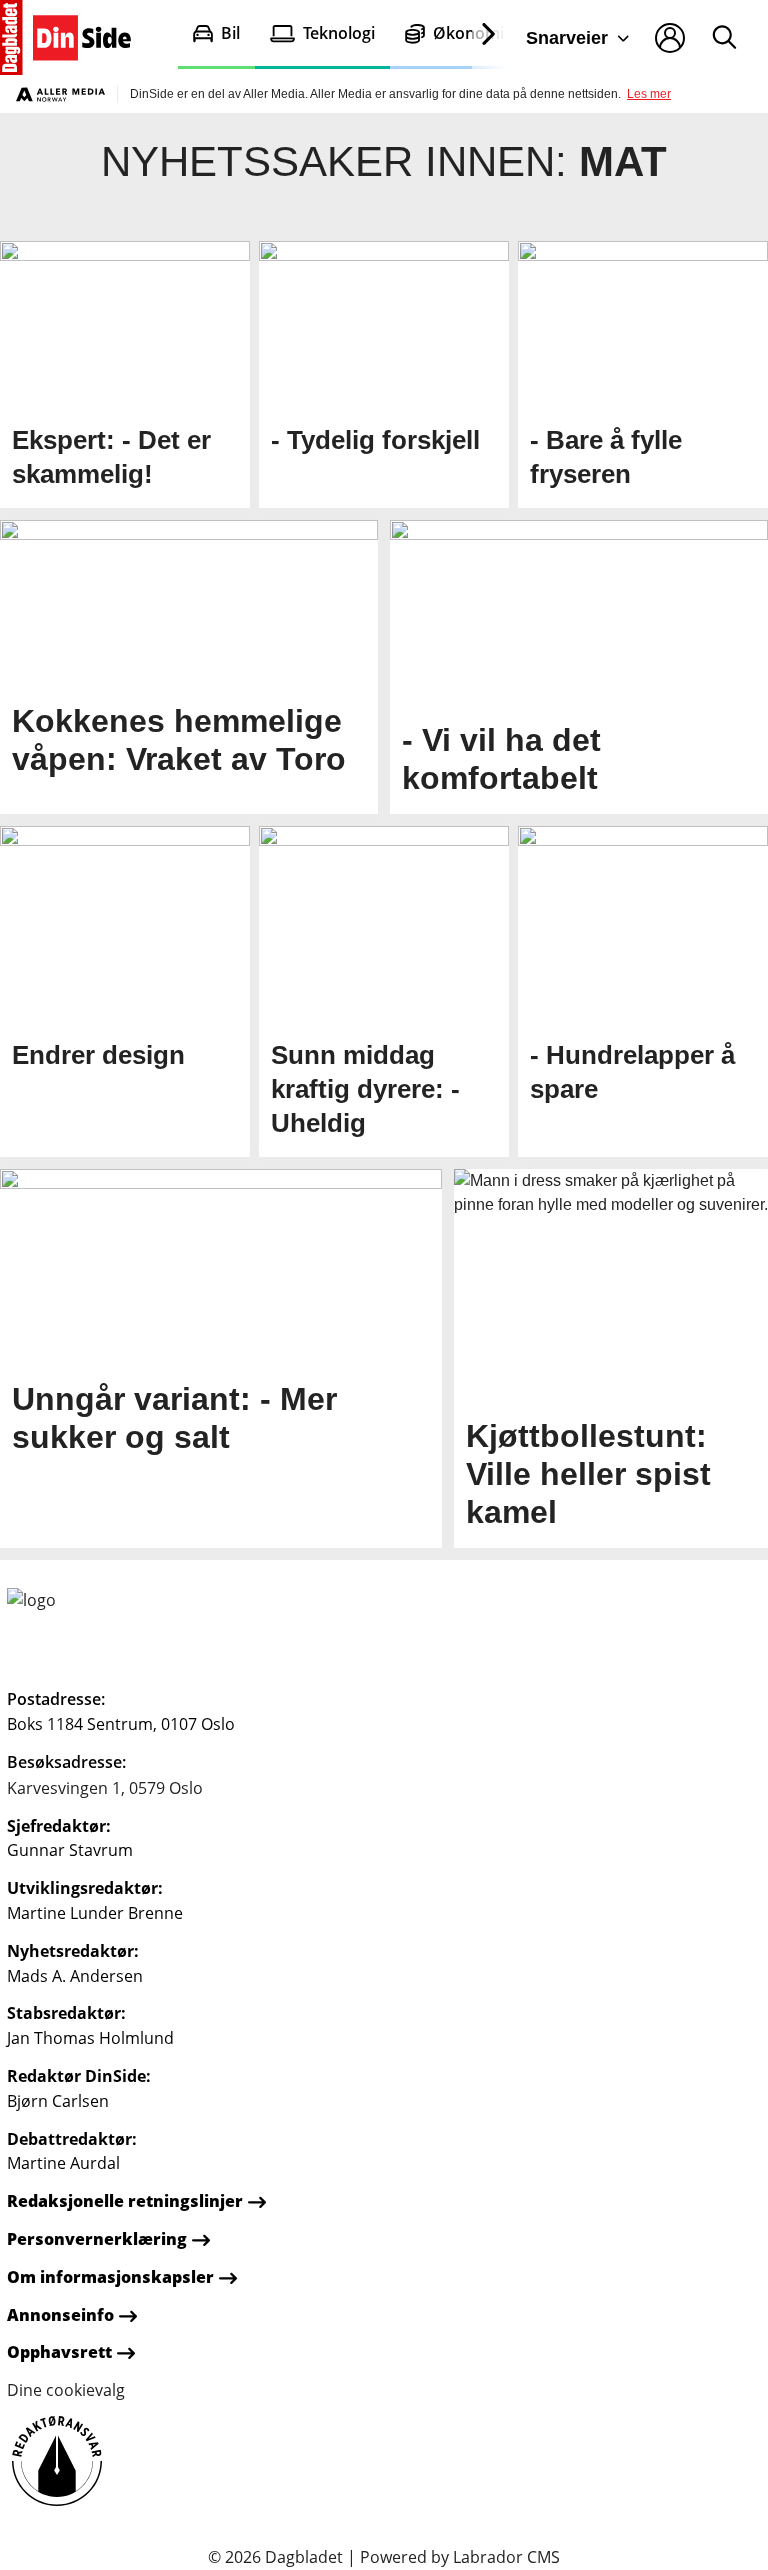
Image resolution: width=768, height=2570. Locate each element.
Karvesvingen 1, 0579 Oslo (105, 1788)
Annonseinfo (60, 2315)
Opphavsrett (59, 2352)
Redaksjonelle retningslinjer (125, 2201)
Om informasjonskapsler (110, 2277)
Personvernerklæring (97, 2239)
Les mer (649, 94)
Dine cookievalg (66, 2390)
